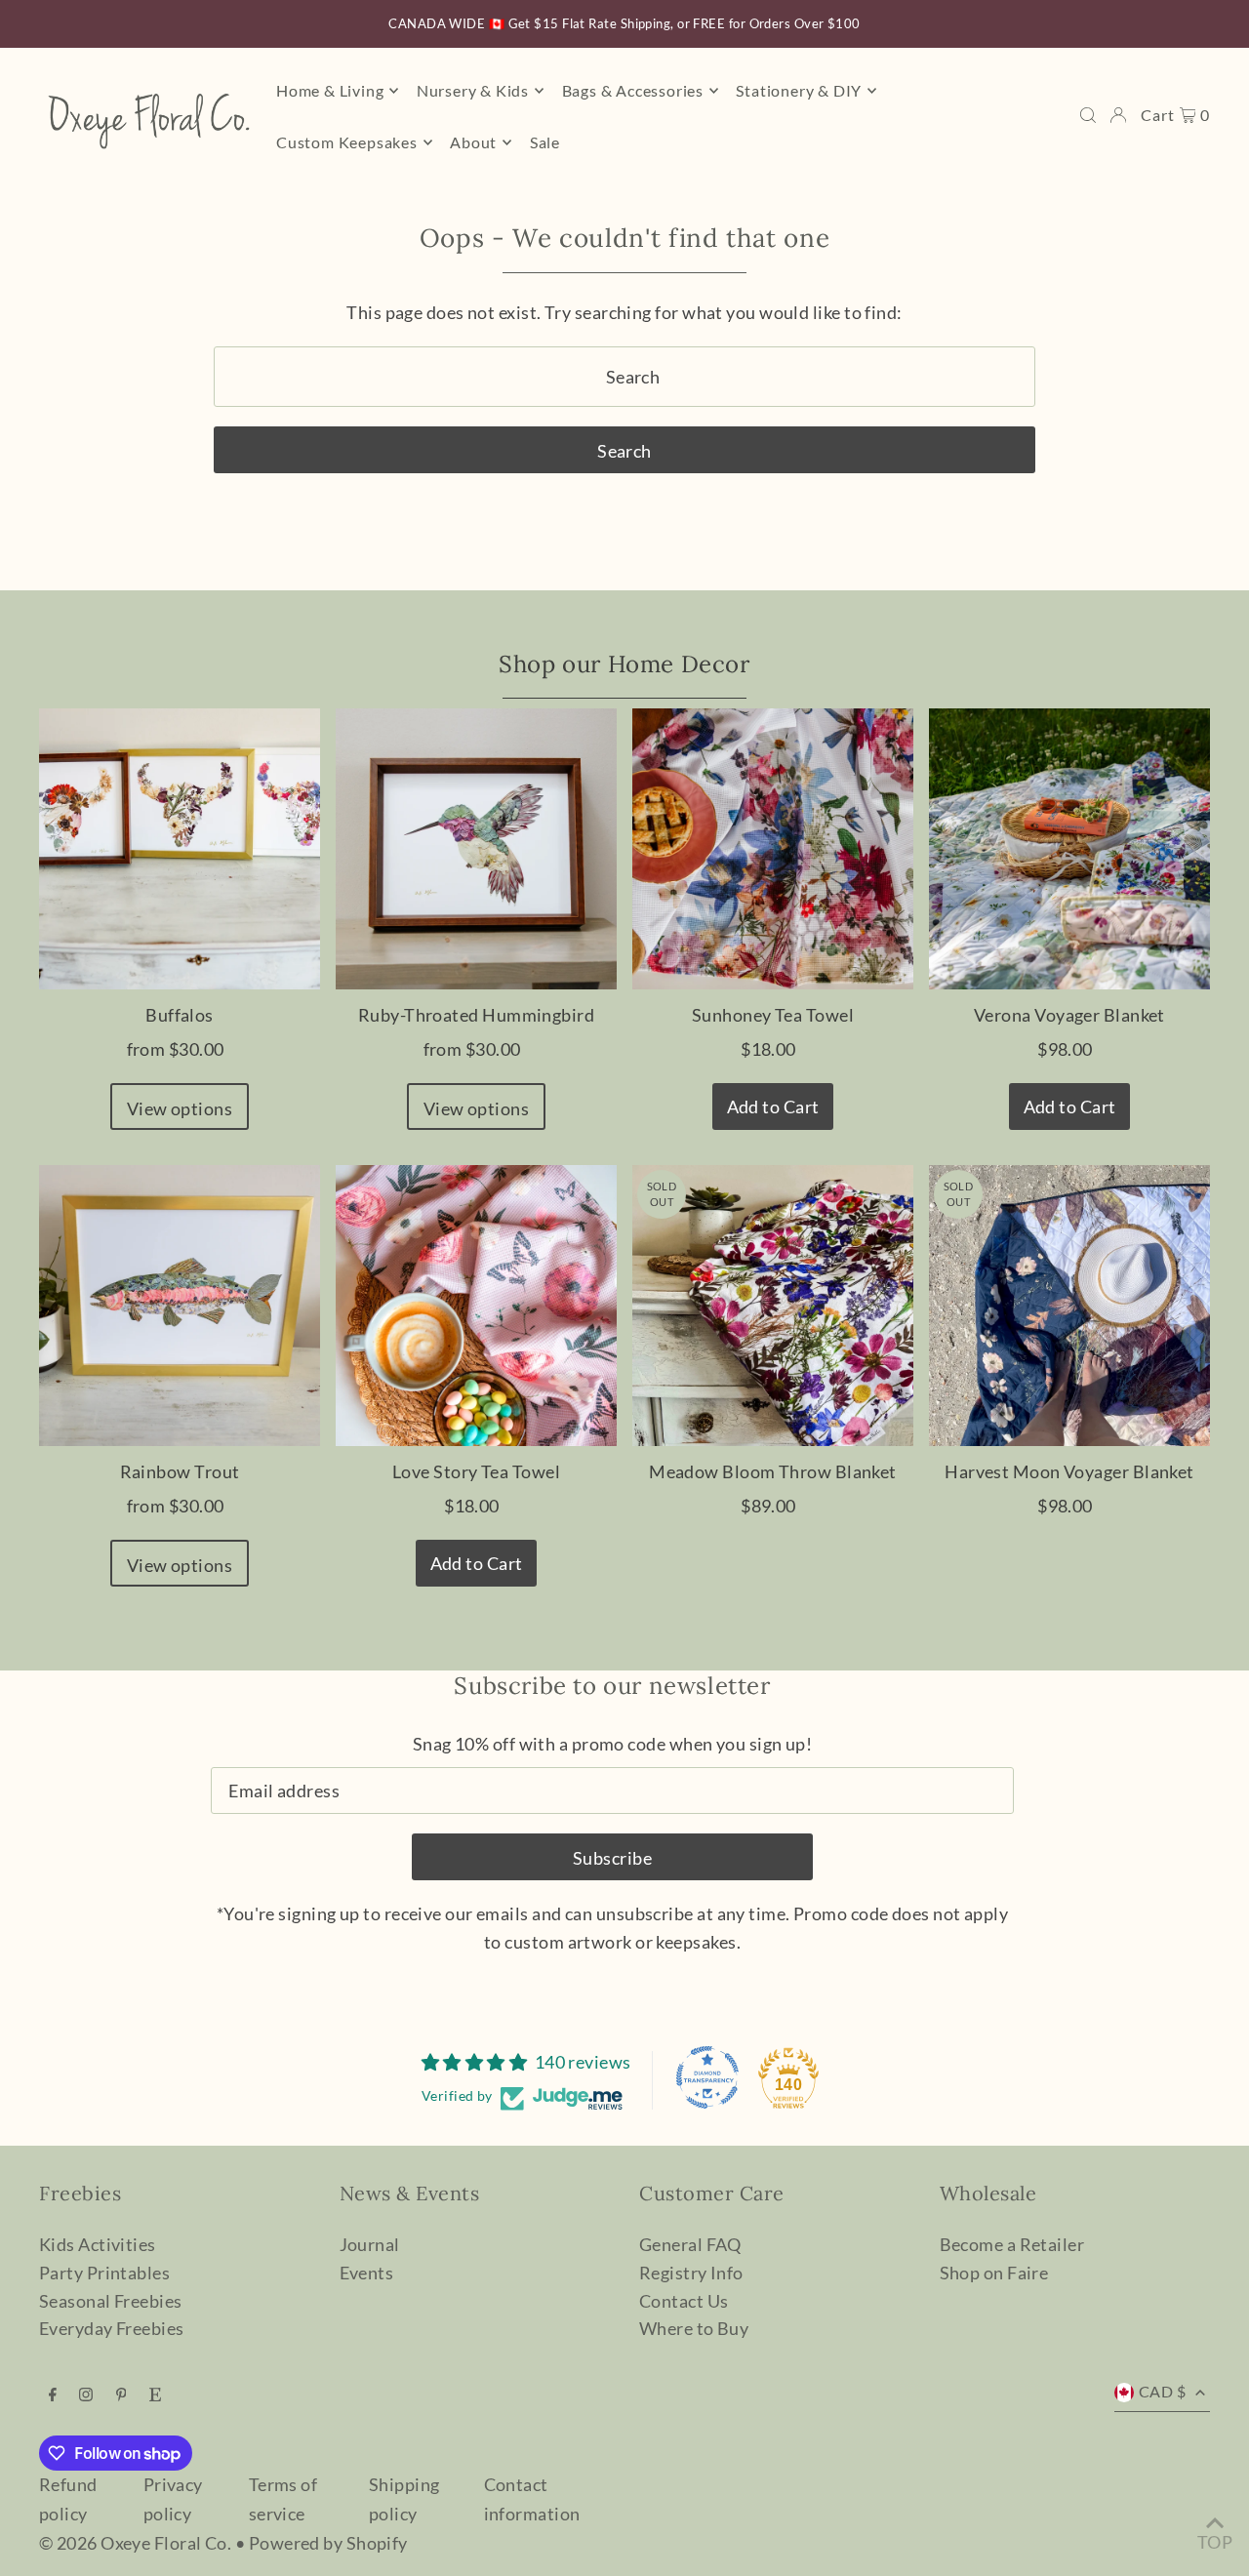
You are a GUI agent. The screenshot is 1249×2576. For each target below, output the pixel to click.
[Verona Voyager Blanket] (1069, 849)
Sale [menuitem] (545, 142)
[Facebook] (53, 2395)
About (473, 142)
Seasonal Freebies (111, 2301)
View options (180, 1108)
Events (367, 2273)
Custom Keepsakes (347, 142)
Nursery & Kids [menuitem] (473, 90)
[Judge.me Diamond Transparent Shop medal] (707, 2077)
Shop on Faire (994, 2273)
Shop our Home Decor (624, 664)
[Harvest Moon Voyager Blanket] (1069, 1306)
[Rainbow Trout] (180, 1306)
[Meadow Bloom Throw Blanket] (773, 1306)
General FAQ (690, 2244)
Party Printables (104, 2273)
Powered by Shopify (328, 2543)
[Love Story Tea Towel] (476, 1306)
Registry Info (691, 2273)
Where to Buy (694, 2328)
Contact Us (684, 2301)
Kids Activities (98, 2244)
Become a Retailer (1012, 2244)
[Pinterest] (121, 2395)
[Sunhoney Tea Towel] (773, 849)
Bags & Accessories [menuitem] (633, 90)
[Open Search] (1088, 115)
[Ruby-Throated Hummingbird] (476, 849)
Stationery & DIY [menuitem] (799, 90)
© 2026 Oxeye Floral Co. (135, 2543)
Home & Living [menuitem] (330, 90)
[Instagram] (86, 2395)
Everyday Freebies (112, 2328)
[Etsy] (155, 2395)
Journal (370, 2244)
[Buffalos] (180, 849)
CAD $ (1162, 2391)
